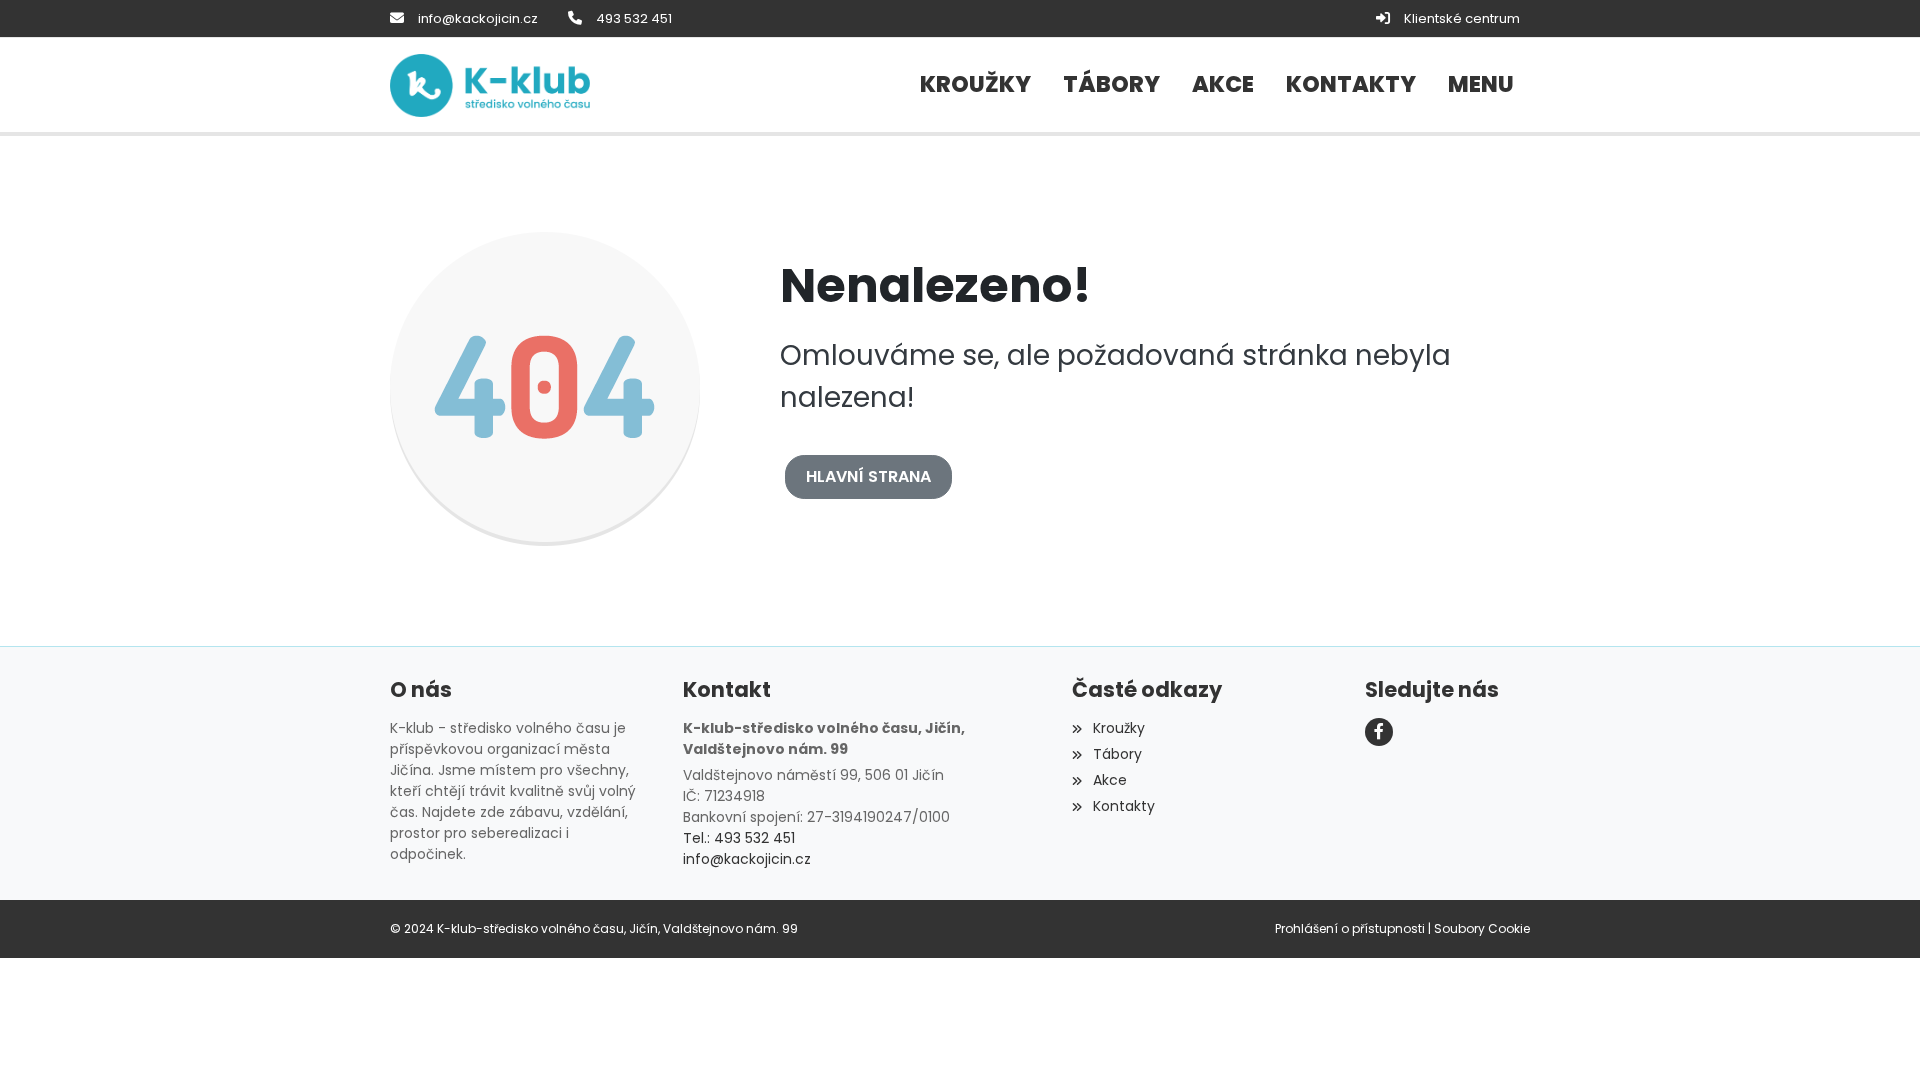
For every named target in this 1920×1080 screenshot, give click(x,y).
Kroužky (1118, 728)
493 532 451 (634, 18)
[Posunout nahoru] (1875, 1035)
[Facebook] (1379, 732)
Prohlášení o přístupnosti (1350, 928)
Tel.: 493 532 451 (739, 838)
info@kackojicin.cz (478, 18)
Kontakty (1123, 806)
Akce (1109, 780)
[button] (1481, 85)
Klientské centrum (1462, 18)
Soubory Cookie (1482, 928)
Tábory (1117, 754)
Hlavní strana (868, 476)
